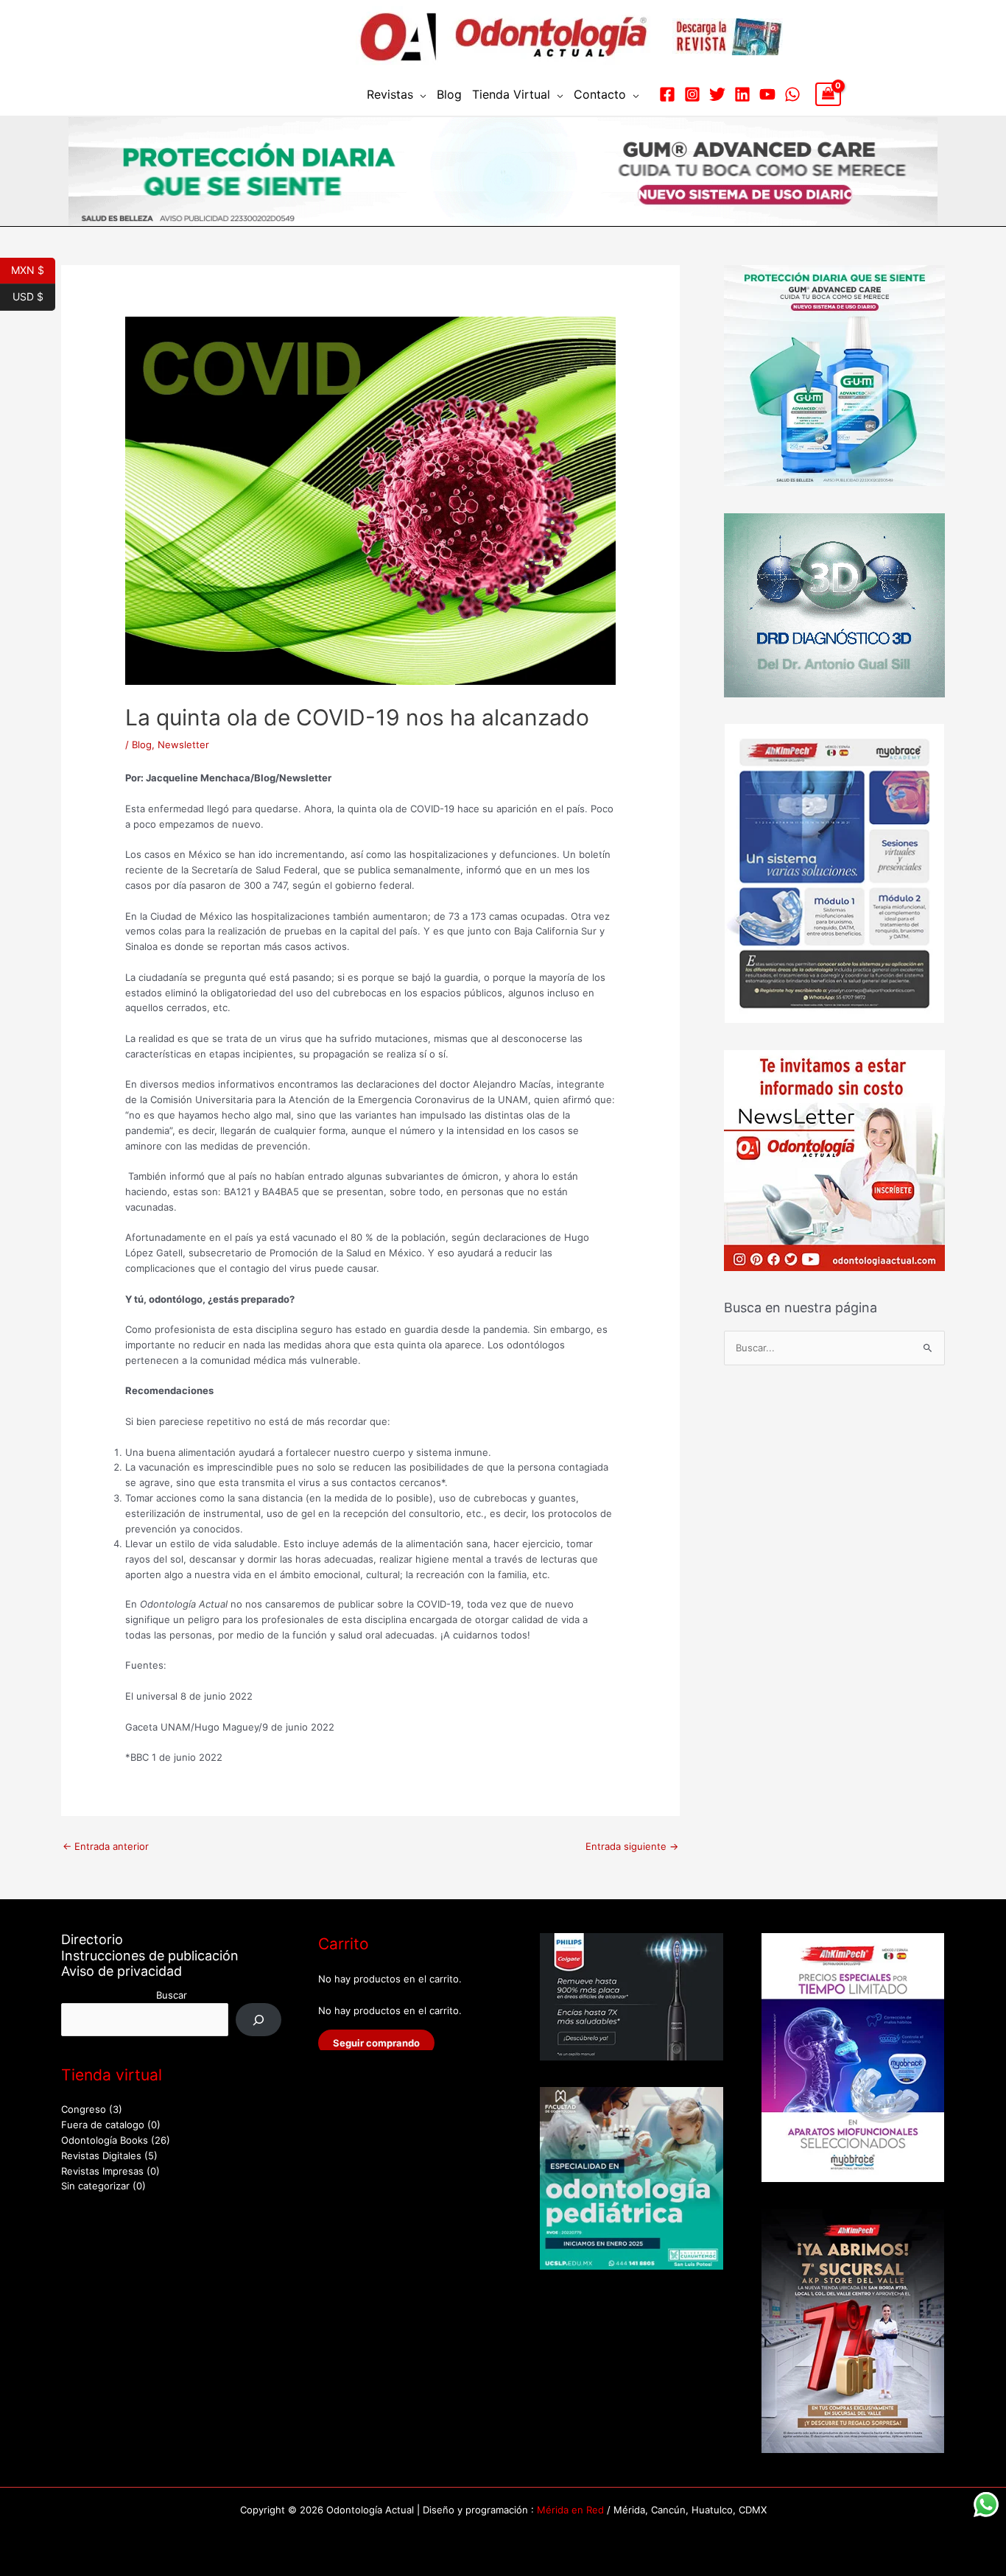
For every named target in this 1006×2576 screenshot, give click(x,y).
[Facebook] (667, 94)
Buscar (172, 1995)
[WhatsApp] (792, 94)
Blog (449, 94)
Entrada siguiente (632, 1846)
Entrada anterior (106, 1846)
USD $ (34, 295)
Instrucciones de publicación (150, 1956)
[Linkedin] (742, 94)
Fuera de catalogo (103, 2125)
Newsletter (183, 745)
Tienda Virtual (511, 94)
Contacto (600, 94)
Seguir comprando (376, 2043)
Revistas (390, 94)
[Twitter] (717, 94)
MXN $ (33, 269)
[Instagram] (692, 94)
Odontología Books (105, 2140)
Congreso (84, 2109)
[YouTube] (767, 94)
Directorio (92, 1939)
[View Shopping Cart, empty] (828, 94)
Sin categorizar (95, 2186)
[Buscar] (259, 2020)
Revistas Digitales (101, 2156)
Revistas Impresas (102, 2171)
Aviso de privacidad (122, 1971)
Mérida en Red (570, 2510)
